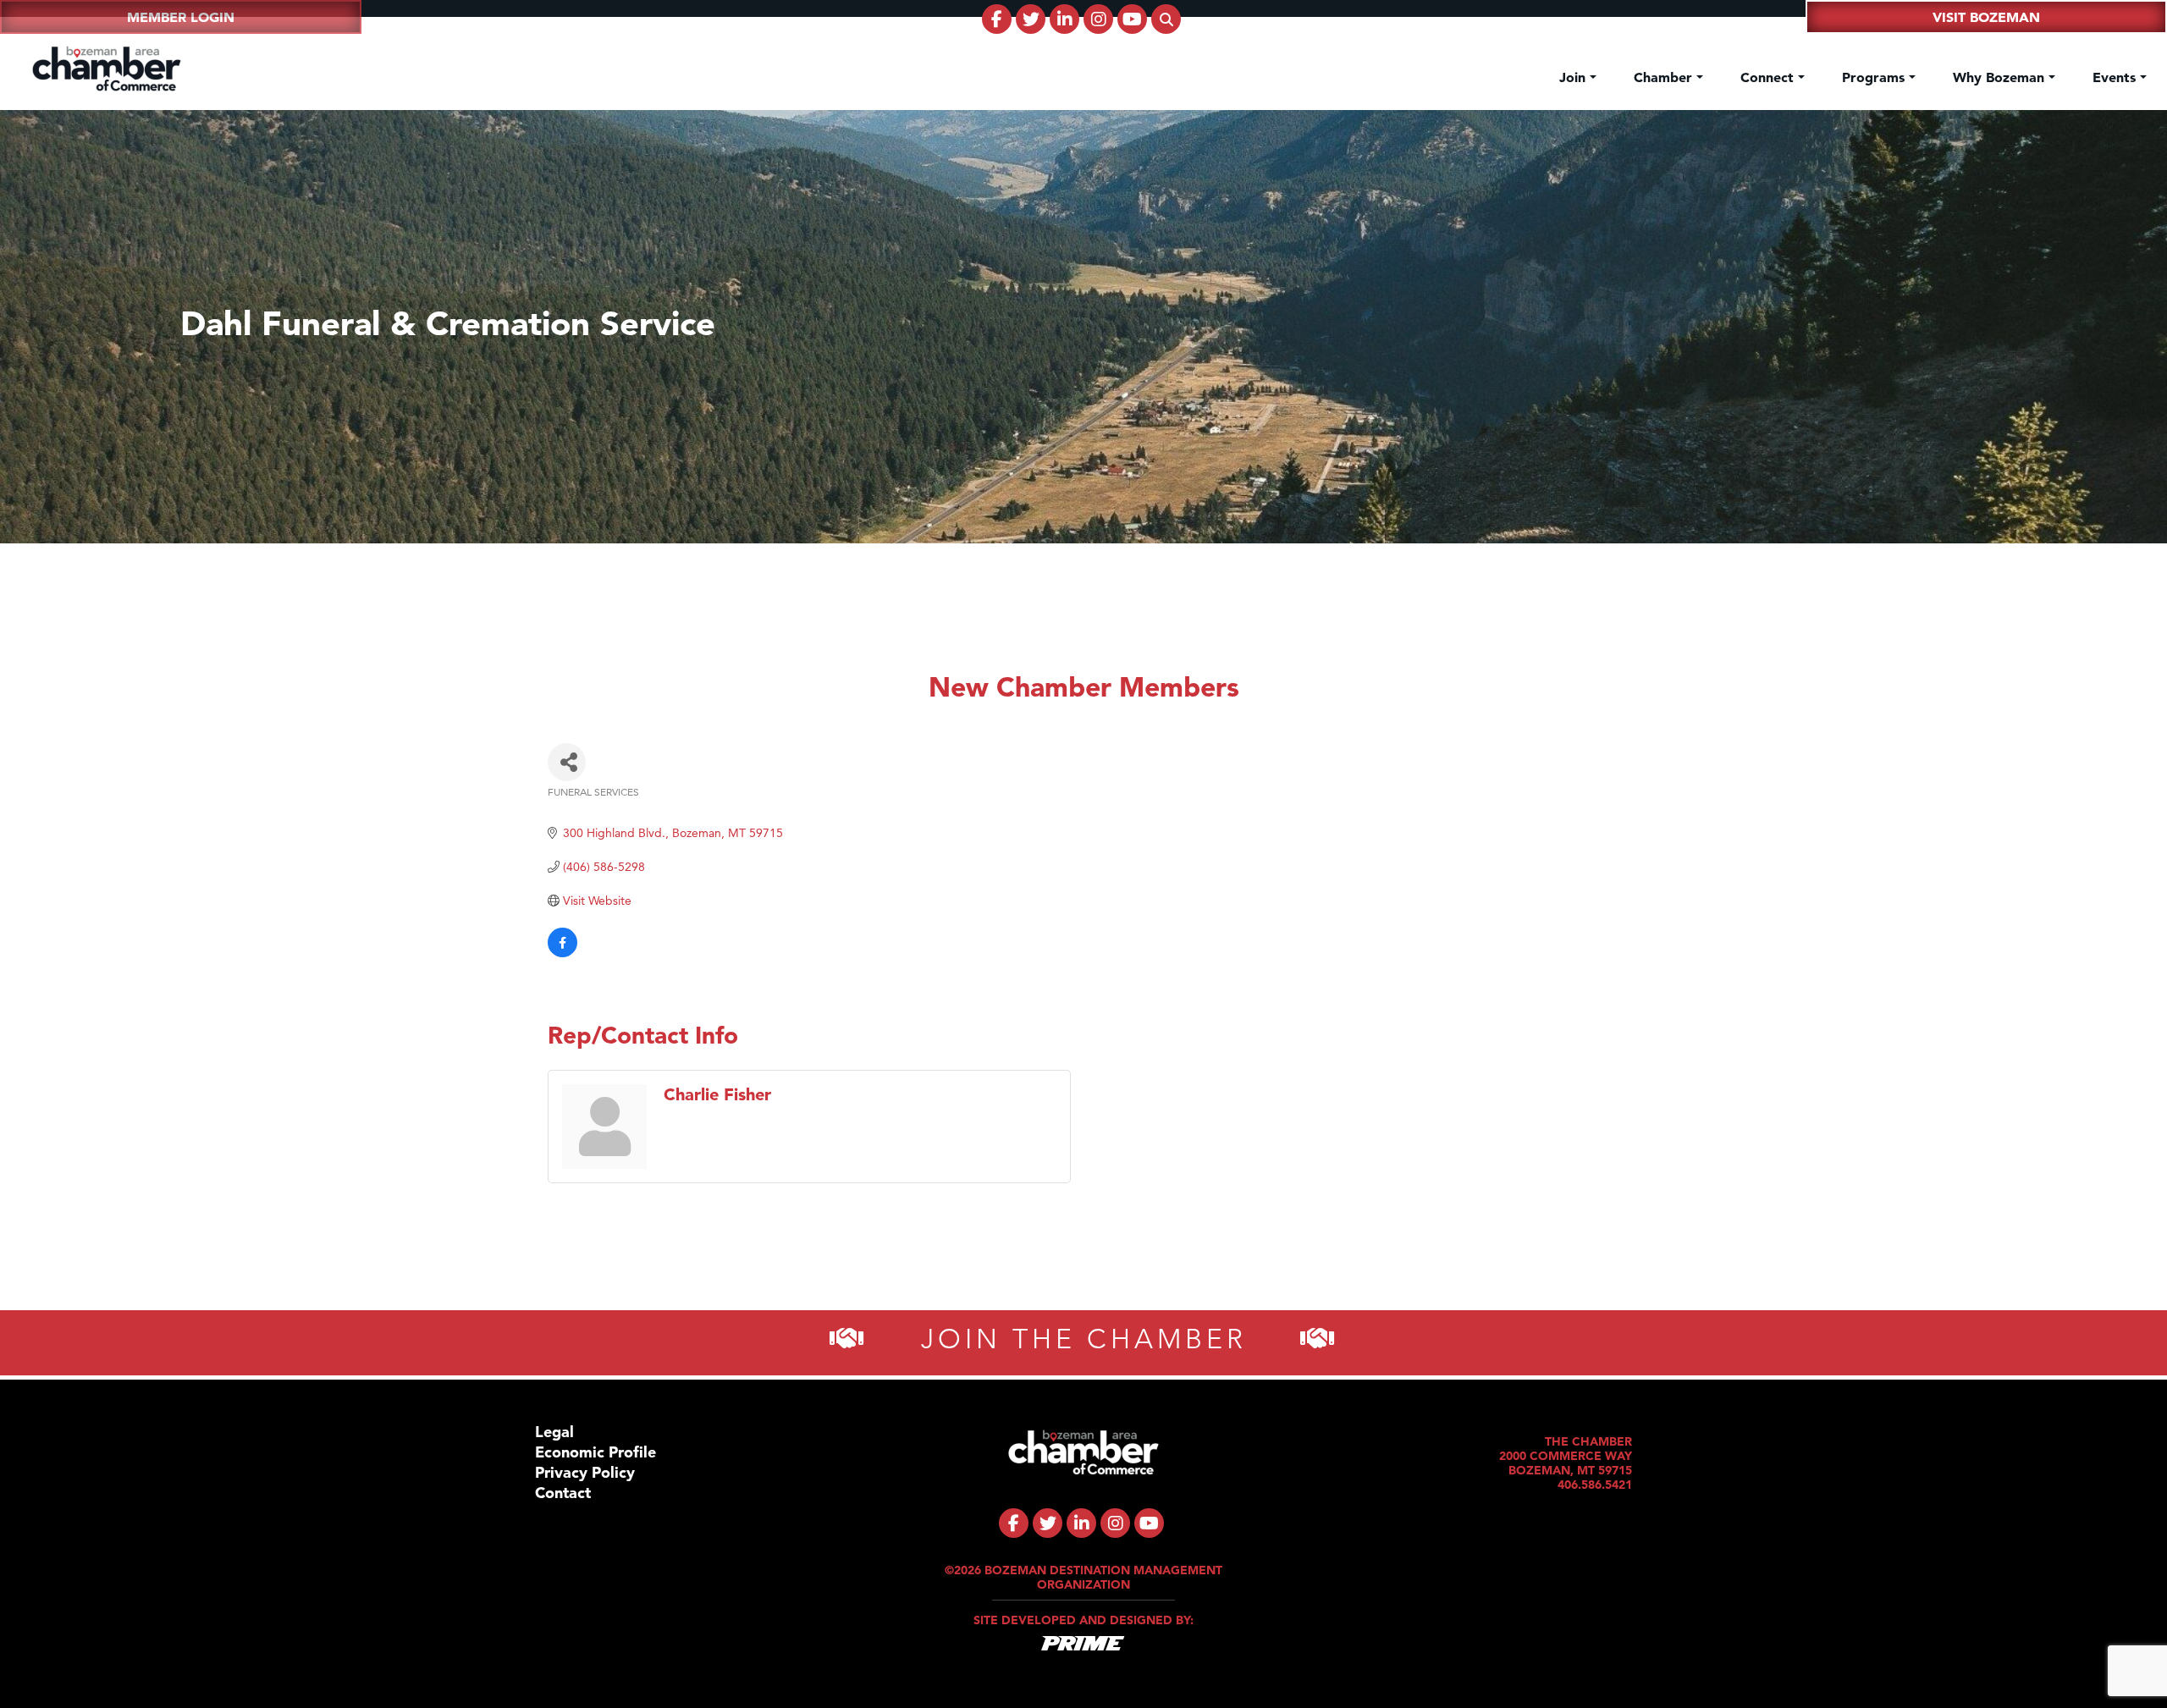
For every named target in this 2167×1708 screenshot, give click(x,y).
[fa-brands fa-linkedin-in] (1064, 19)
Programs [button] (1875, 77)
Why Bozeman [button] (2001, 77)
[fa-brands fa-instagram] (1098, 19)
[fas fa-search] (1166, 19)
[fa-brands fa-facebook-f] (997, 19)
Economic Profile (596, 1452)
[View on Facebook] (562, 953)
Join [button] (1574, 77)
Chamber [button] (1665, 77)
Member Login (181, 17)
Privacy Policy (585, 1472)
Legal (554, 1432)
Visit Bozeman (1986, 17)
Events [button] (2116, 77)
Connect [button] (1769, 77)
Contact (563, 1493)
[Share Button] (567, 762)
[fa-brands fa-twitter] (1031, 19)
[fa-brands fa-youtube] (1132, 19)
